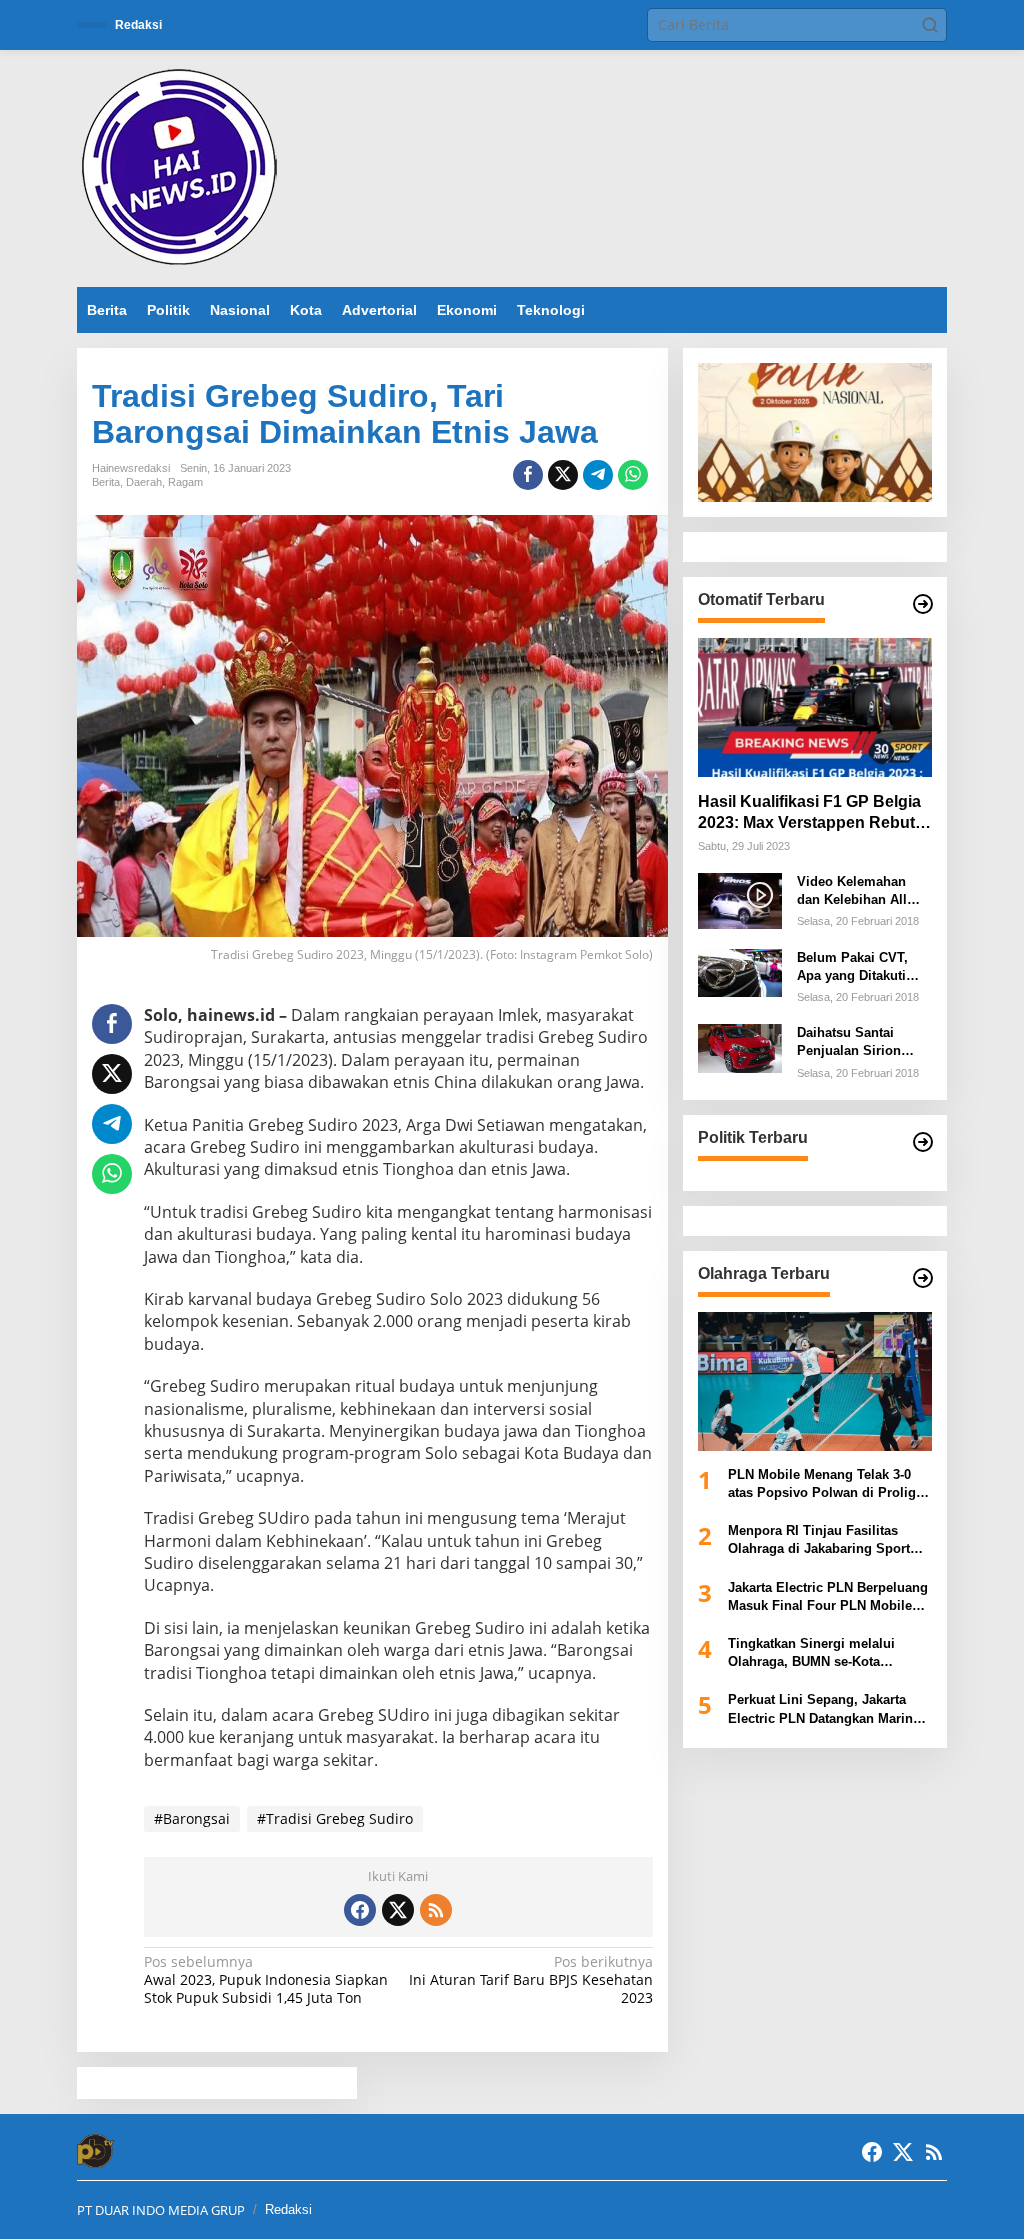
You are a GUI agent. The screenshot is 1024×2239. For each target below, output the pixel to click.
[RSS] (436, 1910)
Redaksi (288, 2209)
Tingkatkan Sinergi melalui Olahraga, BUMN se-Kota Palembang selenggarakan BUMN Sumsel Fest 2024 (811, 1653)
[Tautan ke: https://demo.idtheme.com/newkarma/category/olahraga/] (923, 1278)
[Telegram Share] (598, 475)
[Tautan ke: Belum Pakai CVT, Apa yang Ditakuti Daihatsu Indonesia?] (740, 970)
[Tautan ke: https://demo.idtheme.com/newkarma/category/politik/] (923, 1142)
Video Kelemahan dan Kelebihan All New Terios (852, 891)
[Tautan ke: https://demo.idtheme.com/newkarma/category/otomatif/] (923, 604)
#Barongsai (192, 1818)
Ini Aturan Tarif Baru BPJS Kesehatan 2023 (530, 1980)
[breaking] (183, 166)
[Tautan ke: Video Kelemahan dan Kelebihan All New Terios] (740, 899)
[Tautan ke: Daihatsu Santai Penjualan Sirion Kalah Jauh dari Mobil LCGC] (740, 1046)
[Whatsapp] (633, 475)
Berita (106, 482)
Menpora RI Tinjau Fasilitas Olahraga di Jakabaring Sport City (819, 1540)
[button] (930, 25)
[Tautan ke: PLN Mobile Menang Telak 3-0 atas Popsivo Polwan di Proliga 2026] (815, 1381)
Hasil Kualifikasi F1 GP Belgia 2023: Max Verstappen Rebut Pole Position (809, 813)
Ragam (185, 482)
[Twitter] (398, 1910)
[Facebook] (360, 1910)
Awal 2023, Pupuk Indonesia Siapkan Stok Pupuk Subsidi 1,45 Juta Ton (266, 1980)
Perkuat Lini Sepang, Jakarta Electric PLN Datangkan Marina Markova (824, 1709)
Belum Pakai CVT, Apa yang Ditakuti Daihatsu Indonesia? (860, 967)
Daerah (144, 482)
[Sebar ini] (528, 475)
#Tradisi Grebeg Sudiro (335, 1818)
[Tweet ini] (563, 475)
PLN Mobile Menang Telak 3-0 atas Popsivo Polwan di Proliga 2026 (825, 1484)
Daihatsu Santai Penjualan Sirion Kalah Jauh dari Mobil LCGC (849, 1042)
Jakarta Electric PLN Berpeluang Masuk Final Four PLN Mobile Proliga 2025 (828, 1597)
